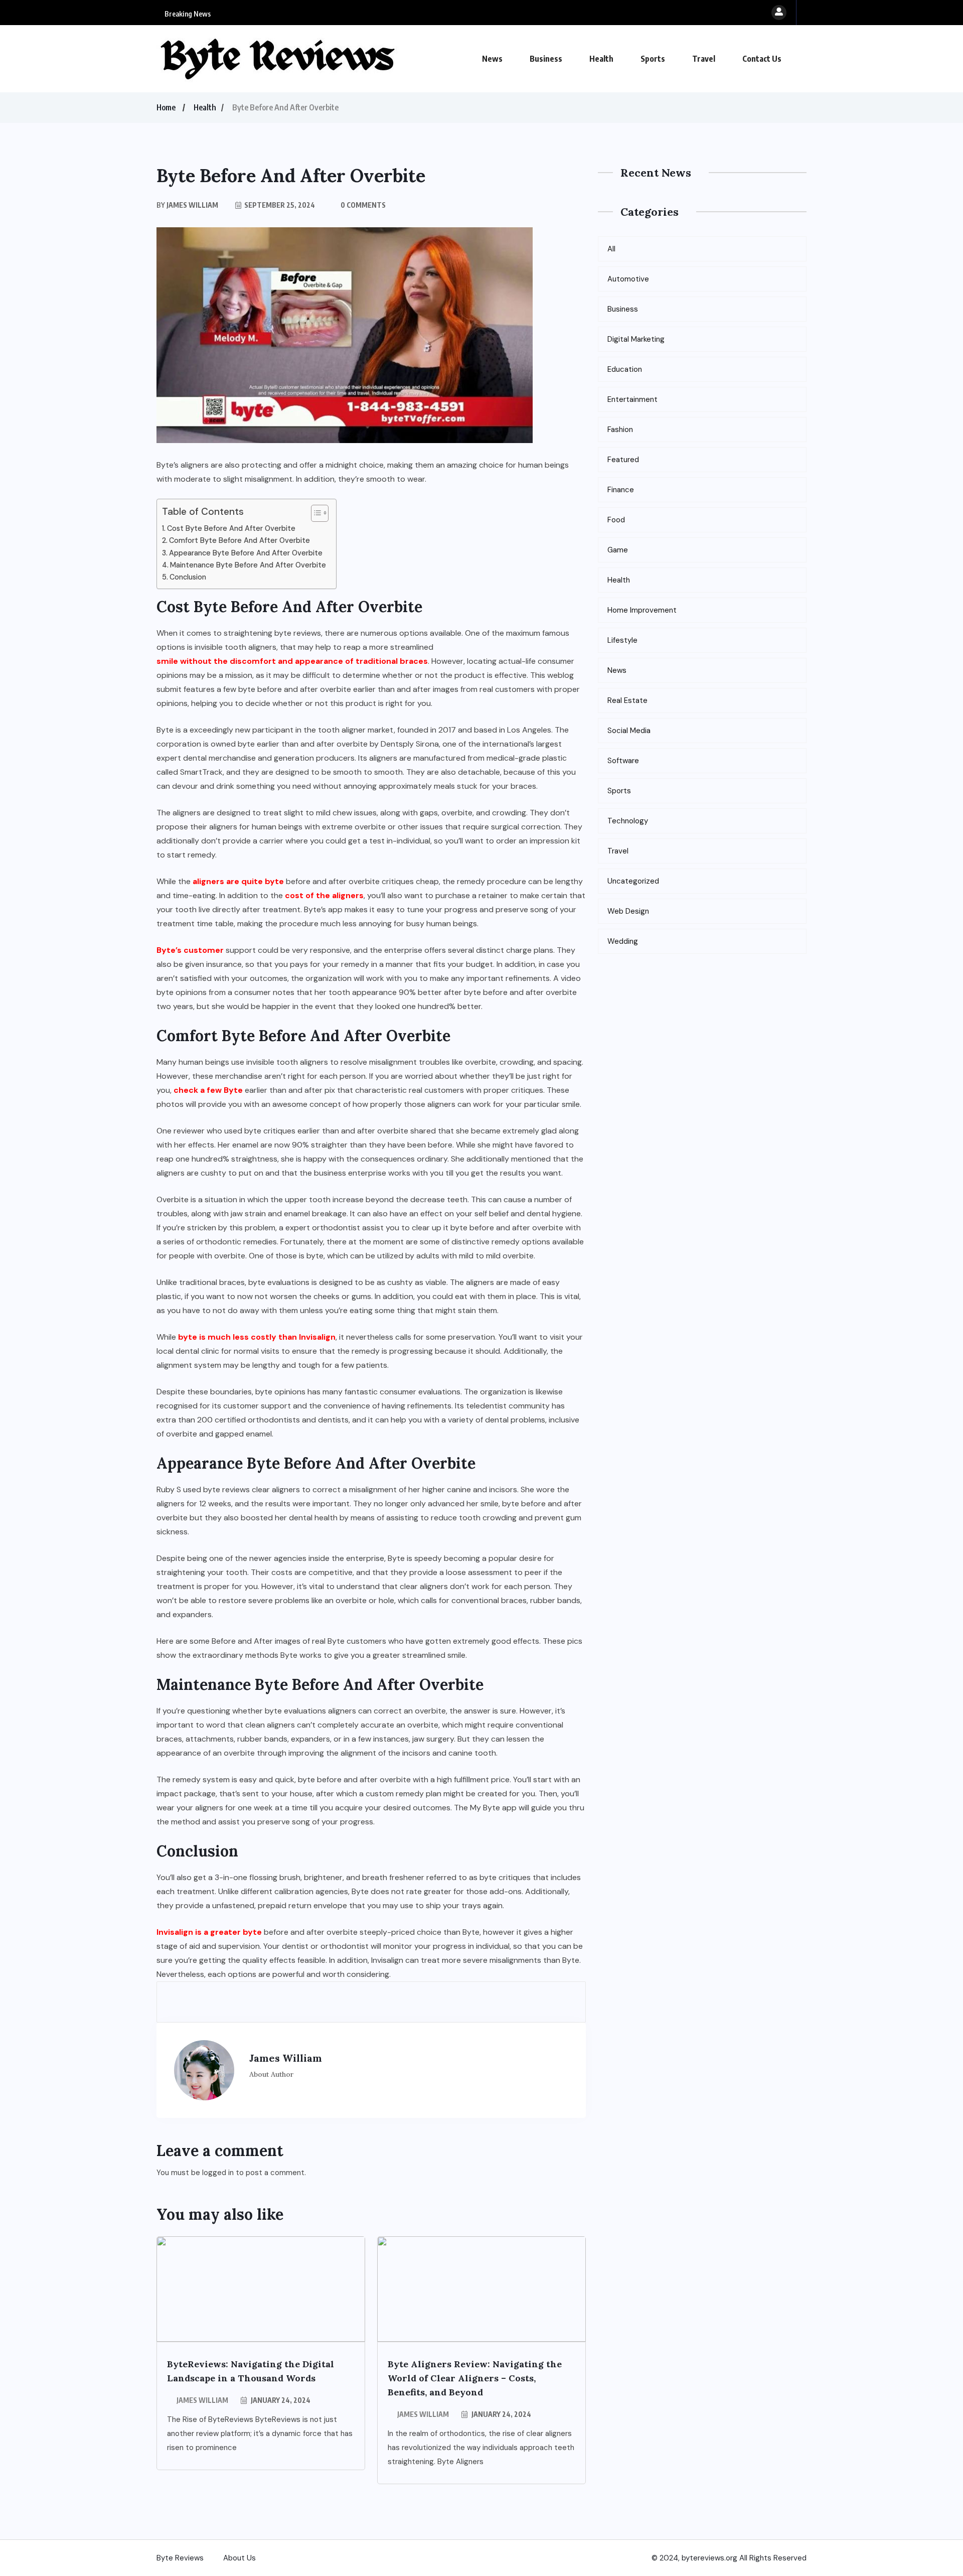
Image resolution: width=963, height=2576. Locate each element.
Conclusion (188, 577)
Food (616, 520)
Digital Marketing (636, 339)
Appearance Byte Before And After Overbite (246, 553)
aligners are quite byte (238, 881)
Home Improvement (642, 610)
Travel (704, 59)
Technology (628, 821)
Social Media (629, 731)
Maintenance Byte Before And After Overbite (248, 565)
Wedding (623, 941)
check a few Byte (208, 1090)
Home (166, 107)
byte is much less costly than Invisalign (257, 1337)
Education (625, 369)
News (492, 59)
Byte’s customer (190, 950)
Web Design (628, 911)
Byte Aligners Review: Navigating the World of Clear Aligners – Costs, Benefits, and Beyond (475, 2378)
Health (601, 59)
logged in (218, 2173)
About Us (239, 2558)
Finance (621, 490)
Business (546, 59)
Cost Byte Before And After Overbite (231, 528)
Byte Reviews (180, 2558)
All (611, 249)
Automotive (628, 279)
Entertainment (632, 399)
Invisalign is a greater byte (209, 1932)
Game (618, 550)
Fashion (620, 430)
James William (202, 2400)
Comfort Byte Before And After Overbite (239, 540)
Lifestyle (622, 640)
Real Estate (627, 700)
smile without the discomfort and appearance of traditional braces (292, 661)
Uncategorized (633, 881)
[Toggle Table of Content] (315, 513)
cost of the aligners (324, 895)
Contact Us (762, 59)
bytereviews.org (709, 2558)
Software (623, 761)
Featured (623, 460)
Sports (653, 59)
